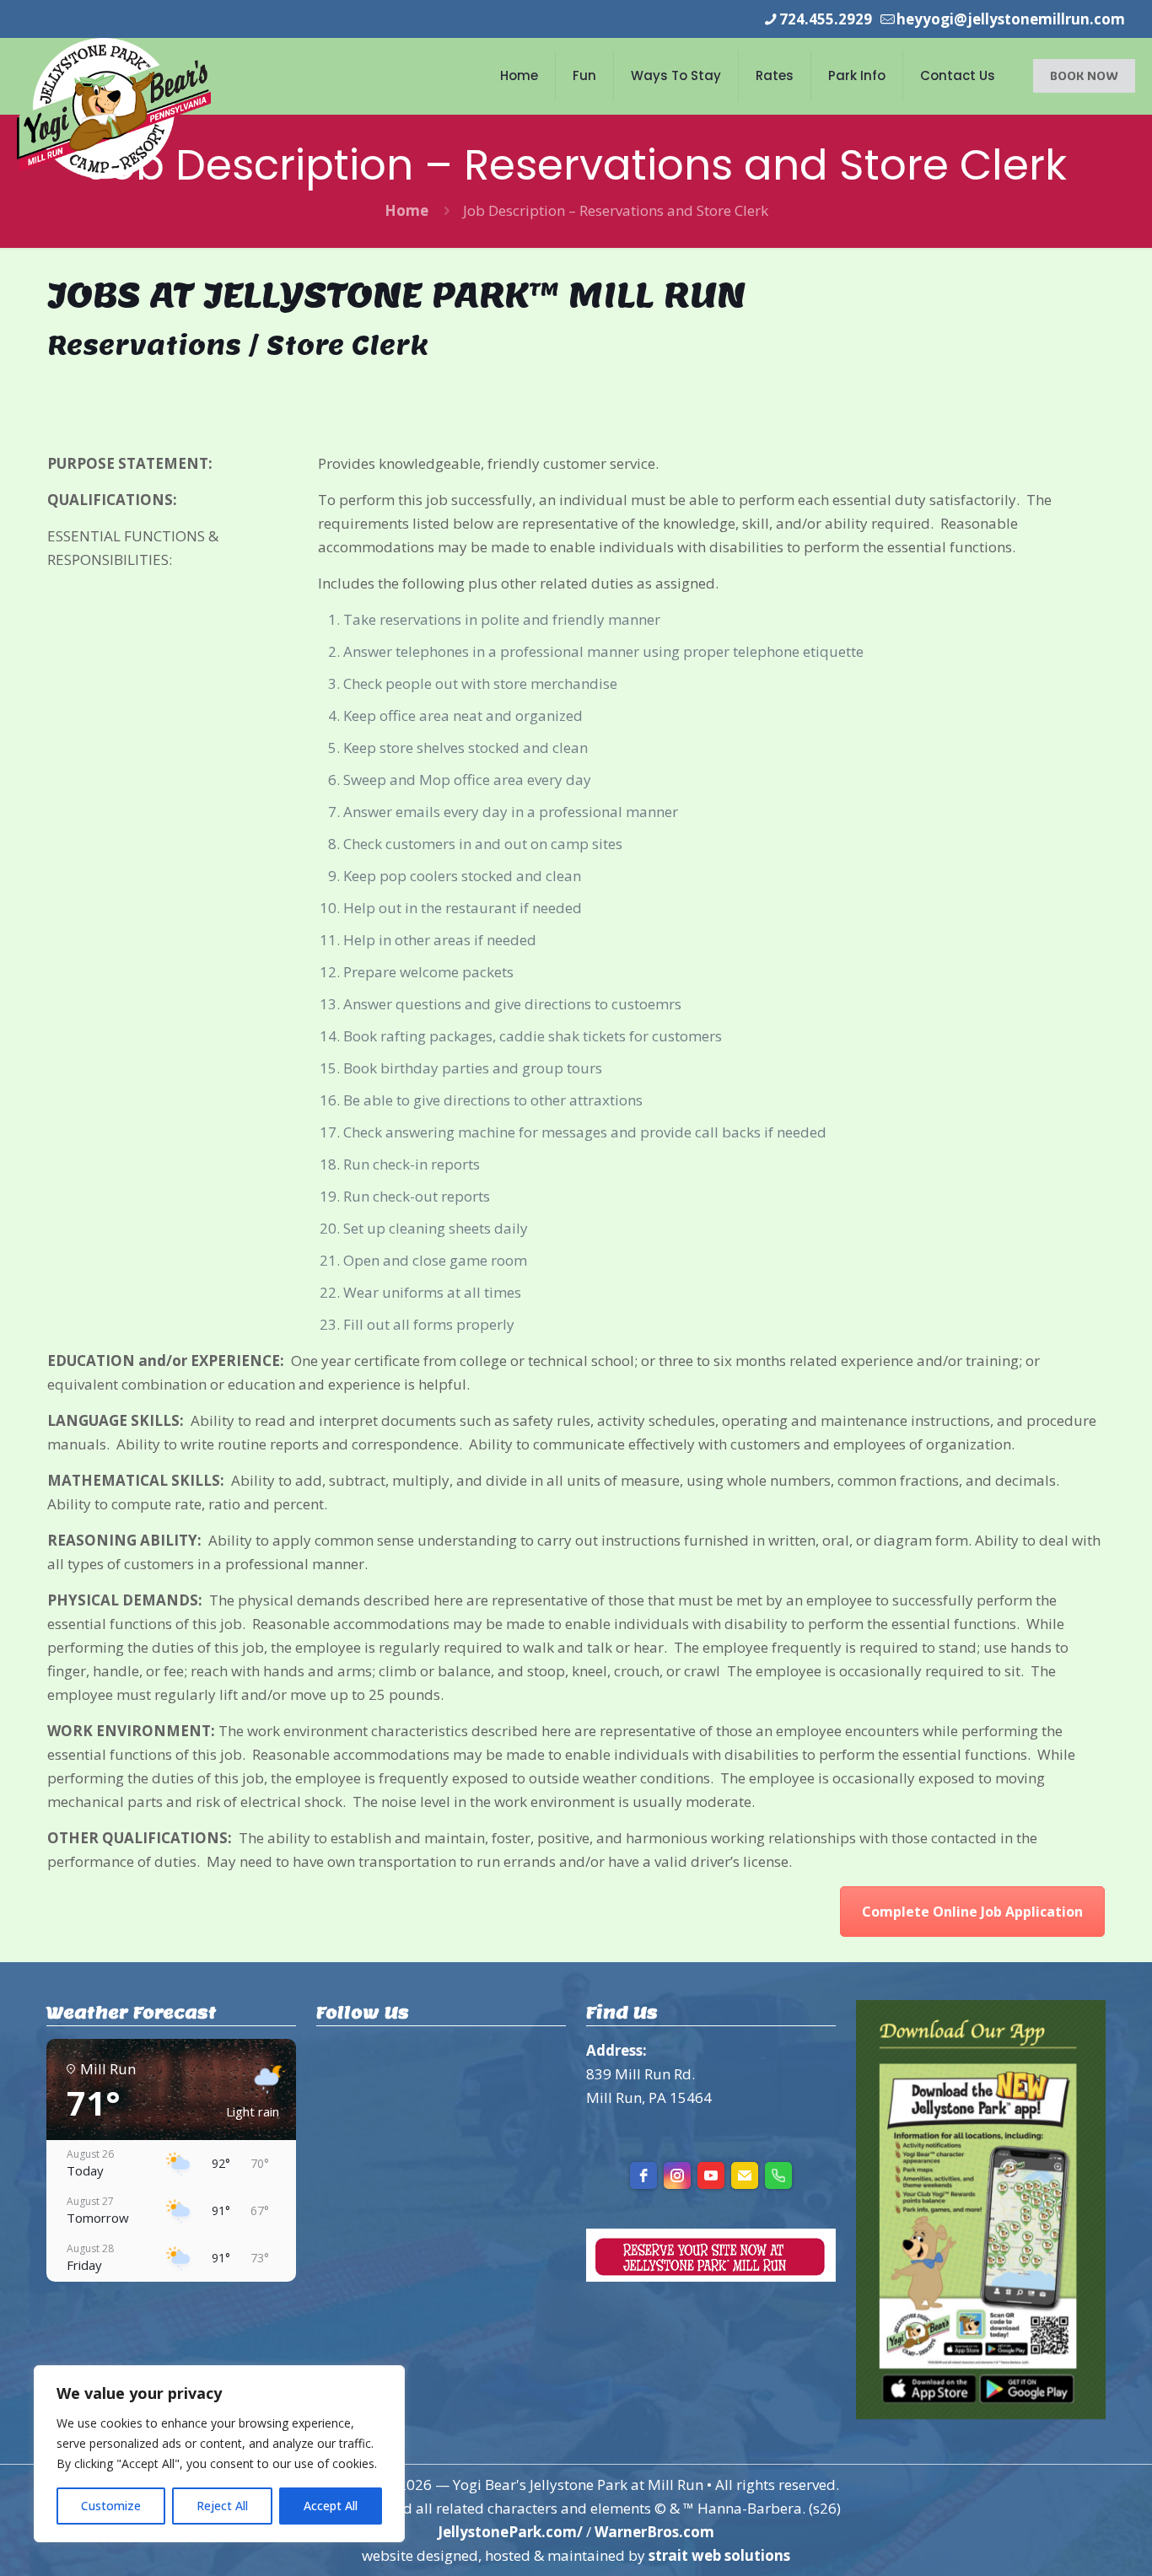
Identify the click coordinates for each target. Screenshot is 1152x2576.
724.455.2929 (826, 19)
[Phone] (778, 2175)
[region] (219, 2454)
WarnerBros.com (654, 2532)
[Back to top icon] (1071, 2541)
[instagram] (677, 2175)
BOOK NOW (1084, 75)
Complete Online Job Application (972, 1912)
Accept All (331, 2506)
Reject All (222, 2506)
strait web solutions (719, 2555)
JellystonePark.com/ (510, 2532)
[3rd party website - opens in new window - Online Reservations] (711, 2276)
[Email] (745, 2175)
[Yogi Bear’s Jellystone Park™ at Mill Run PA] (114, 108)
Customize (111, 2506)
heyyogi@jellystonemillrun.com (1011, 19)
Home (406, 210)
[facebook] (643, 2175)
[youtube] (711, 2175)
